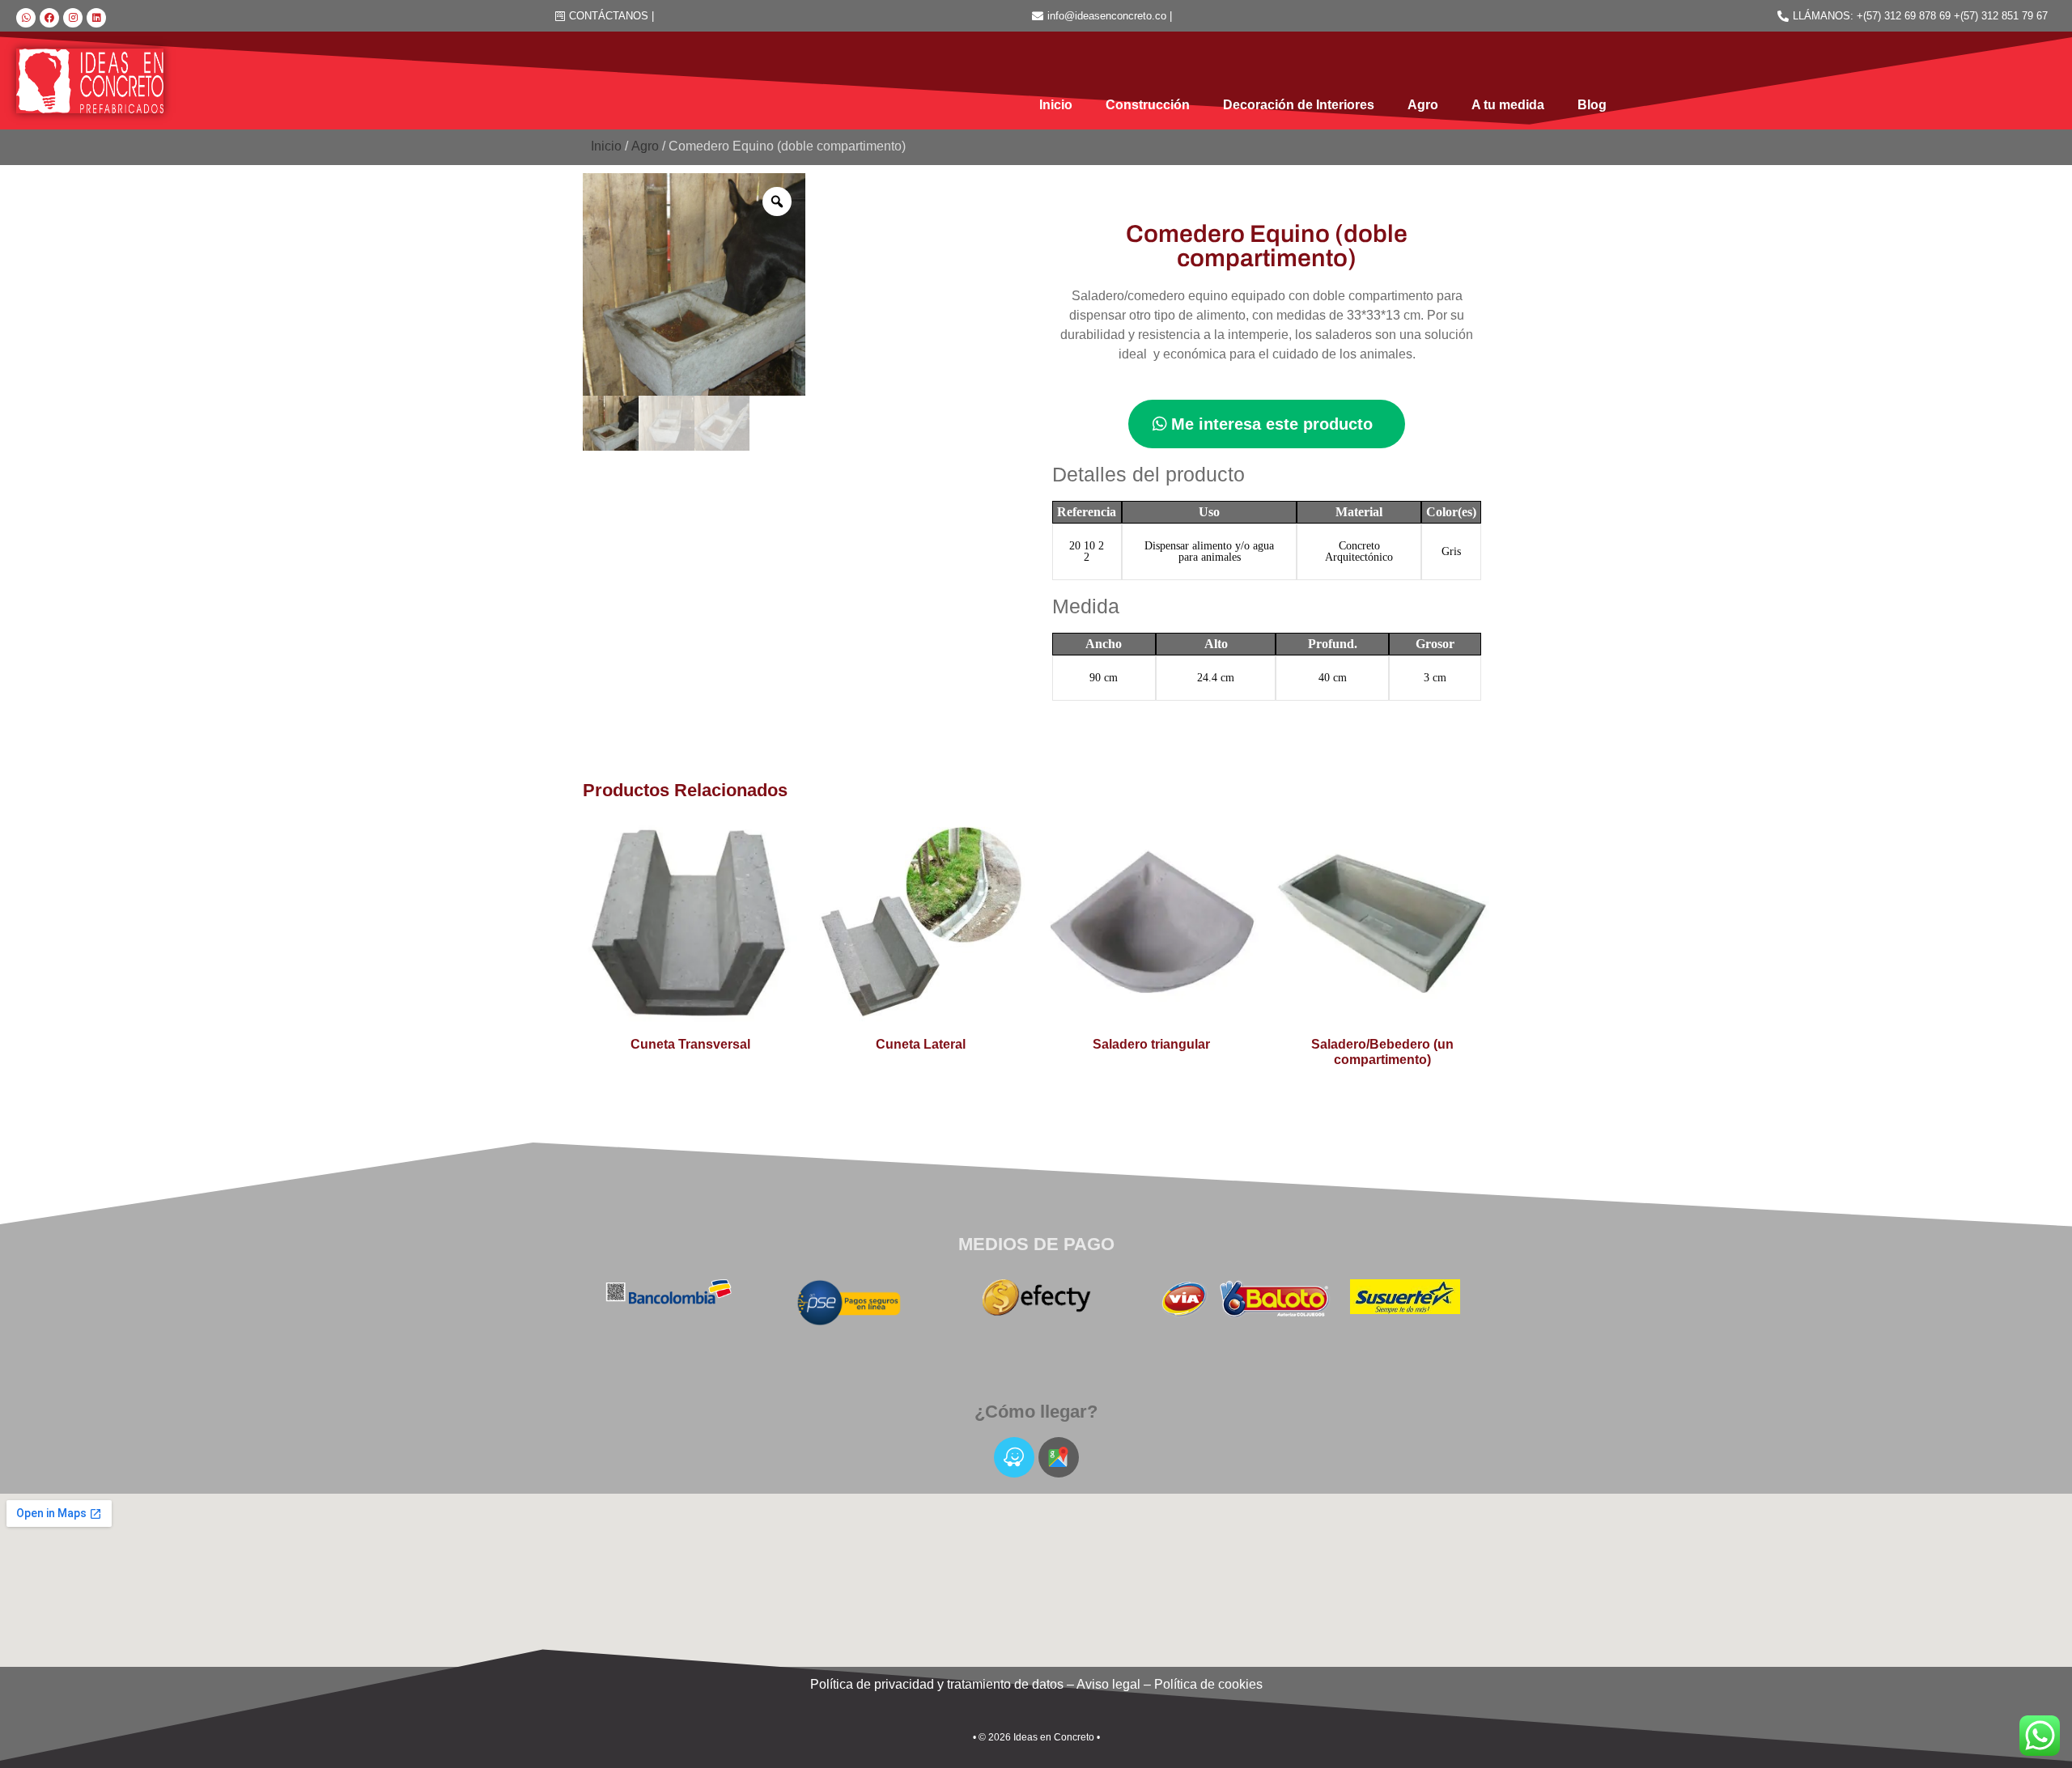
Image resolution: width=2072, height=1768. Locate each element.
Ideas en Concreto (1054, 1737)
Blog (1592, 105)
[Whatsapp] (26, 18)
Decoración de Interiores (1299, 105)
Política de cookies (1208, 1684)
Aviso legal (1108, 1684)
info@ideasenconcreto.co (1107, 16)
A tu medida (1508, 105)
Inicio (1056, 105)
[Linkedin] (96, 18)
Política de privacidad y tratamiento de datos (937, 1684)
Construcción (1148, 105)
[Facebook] (49, 18)
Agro (1423, 105)
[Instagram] (73, 18)
